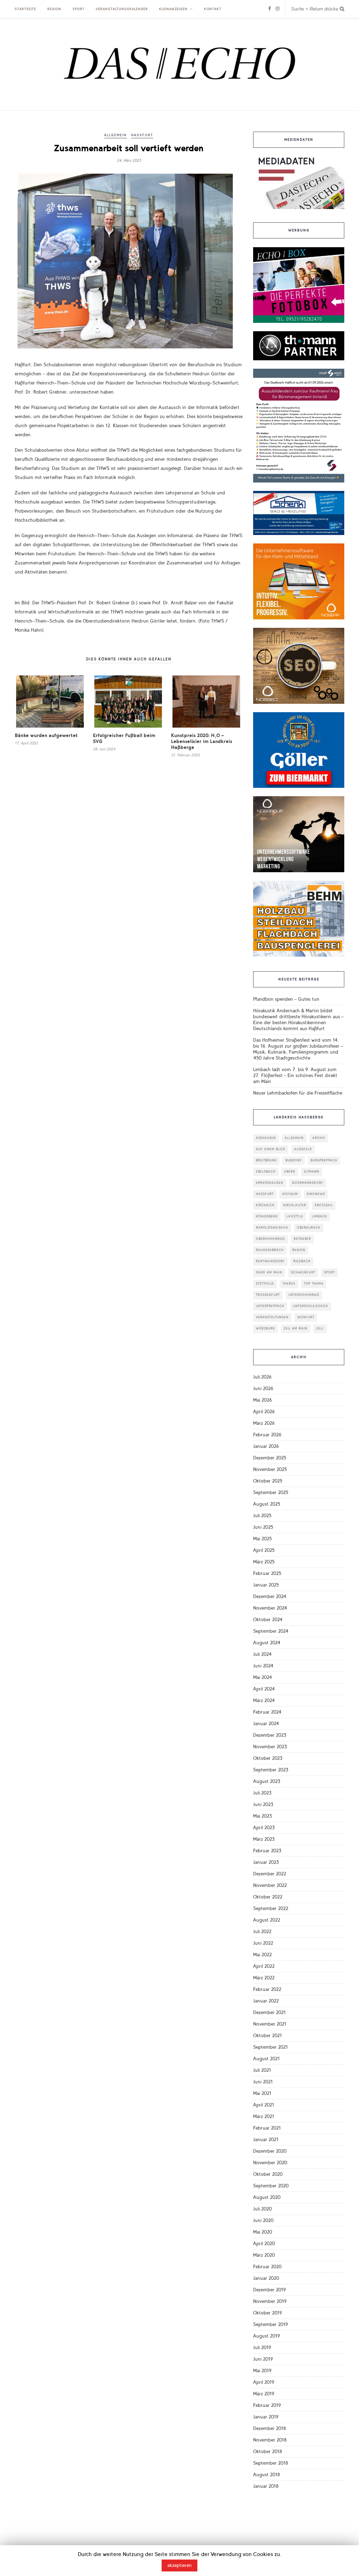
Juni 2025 (263, 1527)
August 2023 (267, 1781)
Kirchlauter (295, 1205)
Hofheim (290, 1194)
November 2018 (270, 2440)
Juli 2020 (262, 2209)
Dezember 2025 (270, 1458)
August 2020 (267, 2197)
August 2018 (267, 2475)
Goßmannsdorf (308, 1183)
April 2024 (264, 1689)
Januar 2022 (266, 2001)
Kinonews (316, 1194)
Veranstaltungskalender (122, 9)
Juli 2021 (262, 2070)
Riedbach (302, 1261)
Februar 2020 (267, 2267)
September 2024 (271, 1631)
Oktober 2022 (268, 1897)
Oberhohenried (270, 1239)
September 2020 (271, 2186)
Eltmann (312, 1172)
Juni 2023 (263, 1804)
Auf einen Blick (271, 1149)
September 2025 (271, 1492)
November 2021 (270, 2024)
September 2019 (270, 2324)
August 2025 (267, 1504)
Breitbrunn (266, 1161)
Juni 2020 (263, 2220)
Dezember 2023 (270, 1735)
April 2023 (264, 1828)
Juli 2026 (262, 1377)
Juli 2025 (262, 1516)
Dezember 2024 (270, 1596)
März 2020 (264, 2255)
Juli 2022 (262, 1932)
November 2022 (270, 1885)
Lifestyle (295, 1217)
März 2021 (264, 2116)
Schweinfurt (303, 1273)
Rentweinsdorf (270, 1261)
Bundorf (294, 1161)
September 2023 (271, 1770)
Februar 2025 (267, 1573)
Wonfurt (306, 1317)
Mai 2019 (262, 2371)
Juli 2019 (262, 2348)
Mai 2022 (262, 1955)
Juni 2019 (263, 2359)
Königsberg (267, 1217)
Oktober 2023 (268, 1758)
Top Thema (314, 1284)
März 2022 (264, 1978)
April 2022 (264, 1966)
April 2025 (264, 1550)
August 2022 (267, 1920)
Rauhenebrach (270, 1250)
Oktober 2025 (268, 1481)
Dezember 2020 (270, 2151)
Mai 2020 (263, 2232)
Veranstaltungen (272, 1317)
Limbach (320, 1217)
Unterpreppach (270, 1306)
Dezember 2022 (270, 1874)
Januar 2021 (266, 2140)
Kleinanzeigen (173, 9)
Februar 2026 (267, 1435)
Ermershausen (270, 1183)
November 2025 (270, 1469)
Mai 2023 (262, 1816)
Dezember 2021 (269, 2012)
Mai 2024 (263, 1677)
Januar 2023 (266, 1862)
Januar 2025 (266, 1585)
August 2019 (266, 2336)
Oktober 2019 (267, 2313)
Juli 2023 (262, 1793)
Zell (320, 1329)
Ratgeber (302, 1239)
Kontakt (213, 9)
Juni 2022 (263, 1943)
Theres (289, 1284)
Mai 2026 (262, 1400)
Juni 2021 (263, 2082)
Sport (79, 9)
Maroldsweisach (272, 1228)
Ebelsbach (266, 1172)
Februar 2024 (267, 1712)
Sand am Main (269, 1273)
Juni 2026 (263, 1388)
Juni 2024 (263, 1666)
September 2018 (271, 2463)
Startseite (25, 9)
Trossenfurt (268, 1295)
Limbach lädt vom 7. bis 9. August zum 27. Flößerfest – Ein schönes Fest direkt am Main (295, 1075)
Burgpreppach (324, 1161)
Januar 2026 (266, 1446)
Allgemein (116, 135)
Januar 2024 (266, 1724)
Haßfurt (142, 135)
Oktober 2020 (268, 2174)
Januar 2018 (266, 2486)
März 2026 (264, 1423)
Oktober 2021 (267, 2036)
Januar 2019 (266, 2417)
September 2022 (271, 1908)
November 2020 (270, 2163)
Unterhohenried (304, 1295)
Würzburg (265, 1329)
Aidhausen (266, 1138)
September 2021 (270, 2047)
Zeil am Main (296, 1329)
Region (54, 9)
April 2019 (264, 2382)
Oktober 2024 (268, 1620)
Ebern (290, 1172)
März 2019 (264, 2394)
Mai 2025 (262, 1539)
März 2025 (264, 1562)
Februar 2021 (267, 2128)
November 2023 (270, 1747)
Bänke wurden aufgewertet (46, 735)
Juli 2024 (262, 1654)
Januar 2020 (266, 2278)
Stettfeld (265, 1284)
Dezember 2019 (269, 2290)
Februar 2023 (267, 1851)
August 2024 (267, 1643)
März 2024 (264, 1700)
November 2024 (270, 1608)
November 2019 (270, 2301)
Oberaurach (309, 1228)
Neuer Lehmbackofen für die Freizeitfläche (298, 1093)
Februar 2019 (267, 2405)
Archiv (319, 1138)
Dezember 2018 (270, 2428)
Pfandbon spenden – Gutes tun (286, 999)
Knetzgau (324, 1205)
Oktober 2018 (268, 2452)
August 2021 (266, 2059)
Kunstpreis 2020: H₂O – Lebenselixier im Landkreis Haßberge (202, 741)
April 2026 (264, 1412)
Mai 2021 (262, 2093)
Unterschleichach (311, 1306)
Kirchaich (265, 1205)
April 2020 (264, 2244)
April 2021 (264, 2105)
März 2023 (264, 1839)
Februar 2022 (267, 1989)
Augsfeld (303, 1149)
